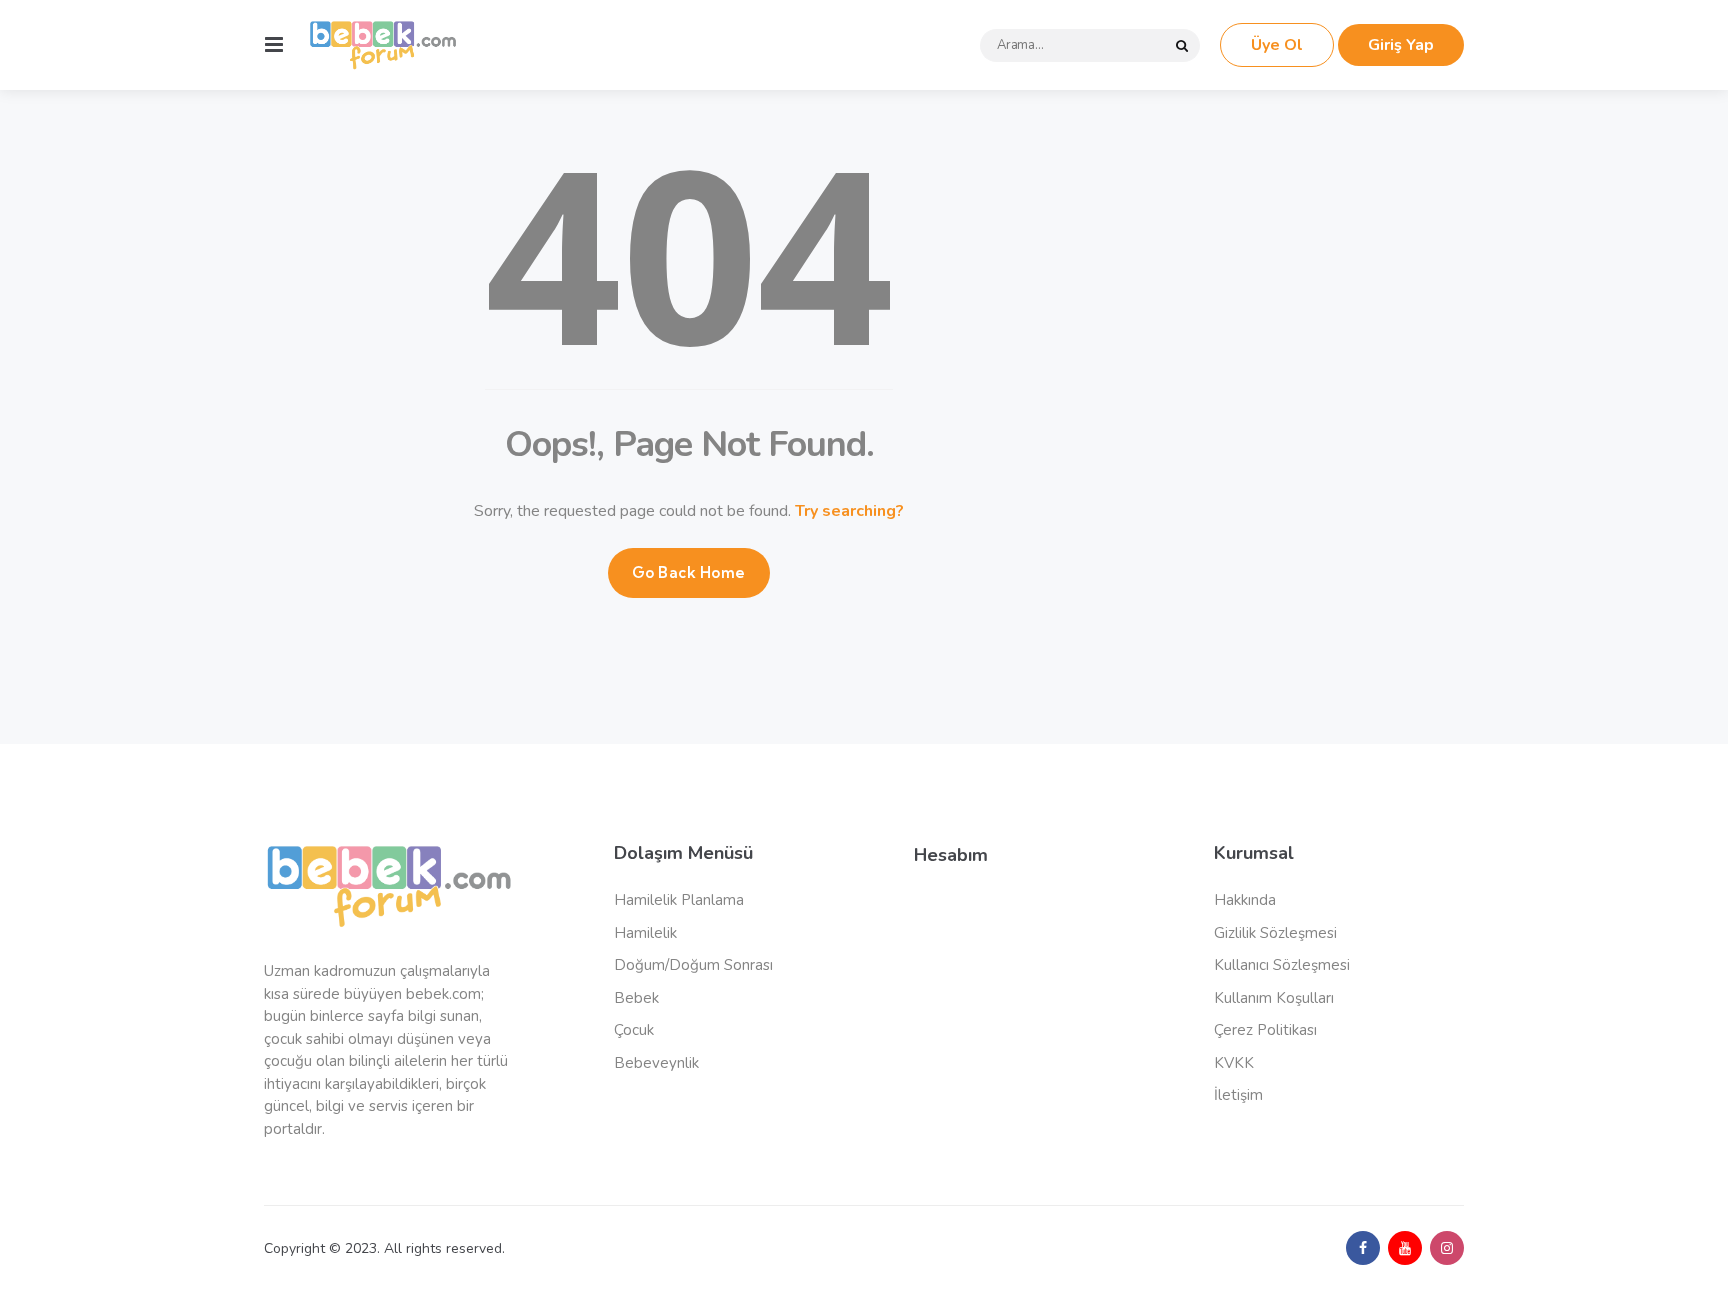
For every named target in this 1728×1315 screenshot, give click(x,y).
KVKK (1234, 1063)
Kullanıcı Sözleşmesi (1282, 965)
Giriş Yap (1401, 45)
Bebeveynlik (656, 1063)
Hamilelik (645, 933)
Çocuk (634, 1030)
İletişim (1238, 1095)
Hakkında (1245, 900)
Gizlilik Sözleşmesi (1275, 933)
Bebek (636, 998)
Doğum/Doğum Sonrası (693, 965)
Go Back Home (689, 572)
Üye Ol (1277, 45)
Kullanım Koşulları (1274, 998)
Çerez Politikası (1265, 1030)
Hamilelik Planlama (679, 900)
